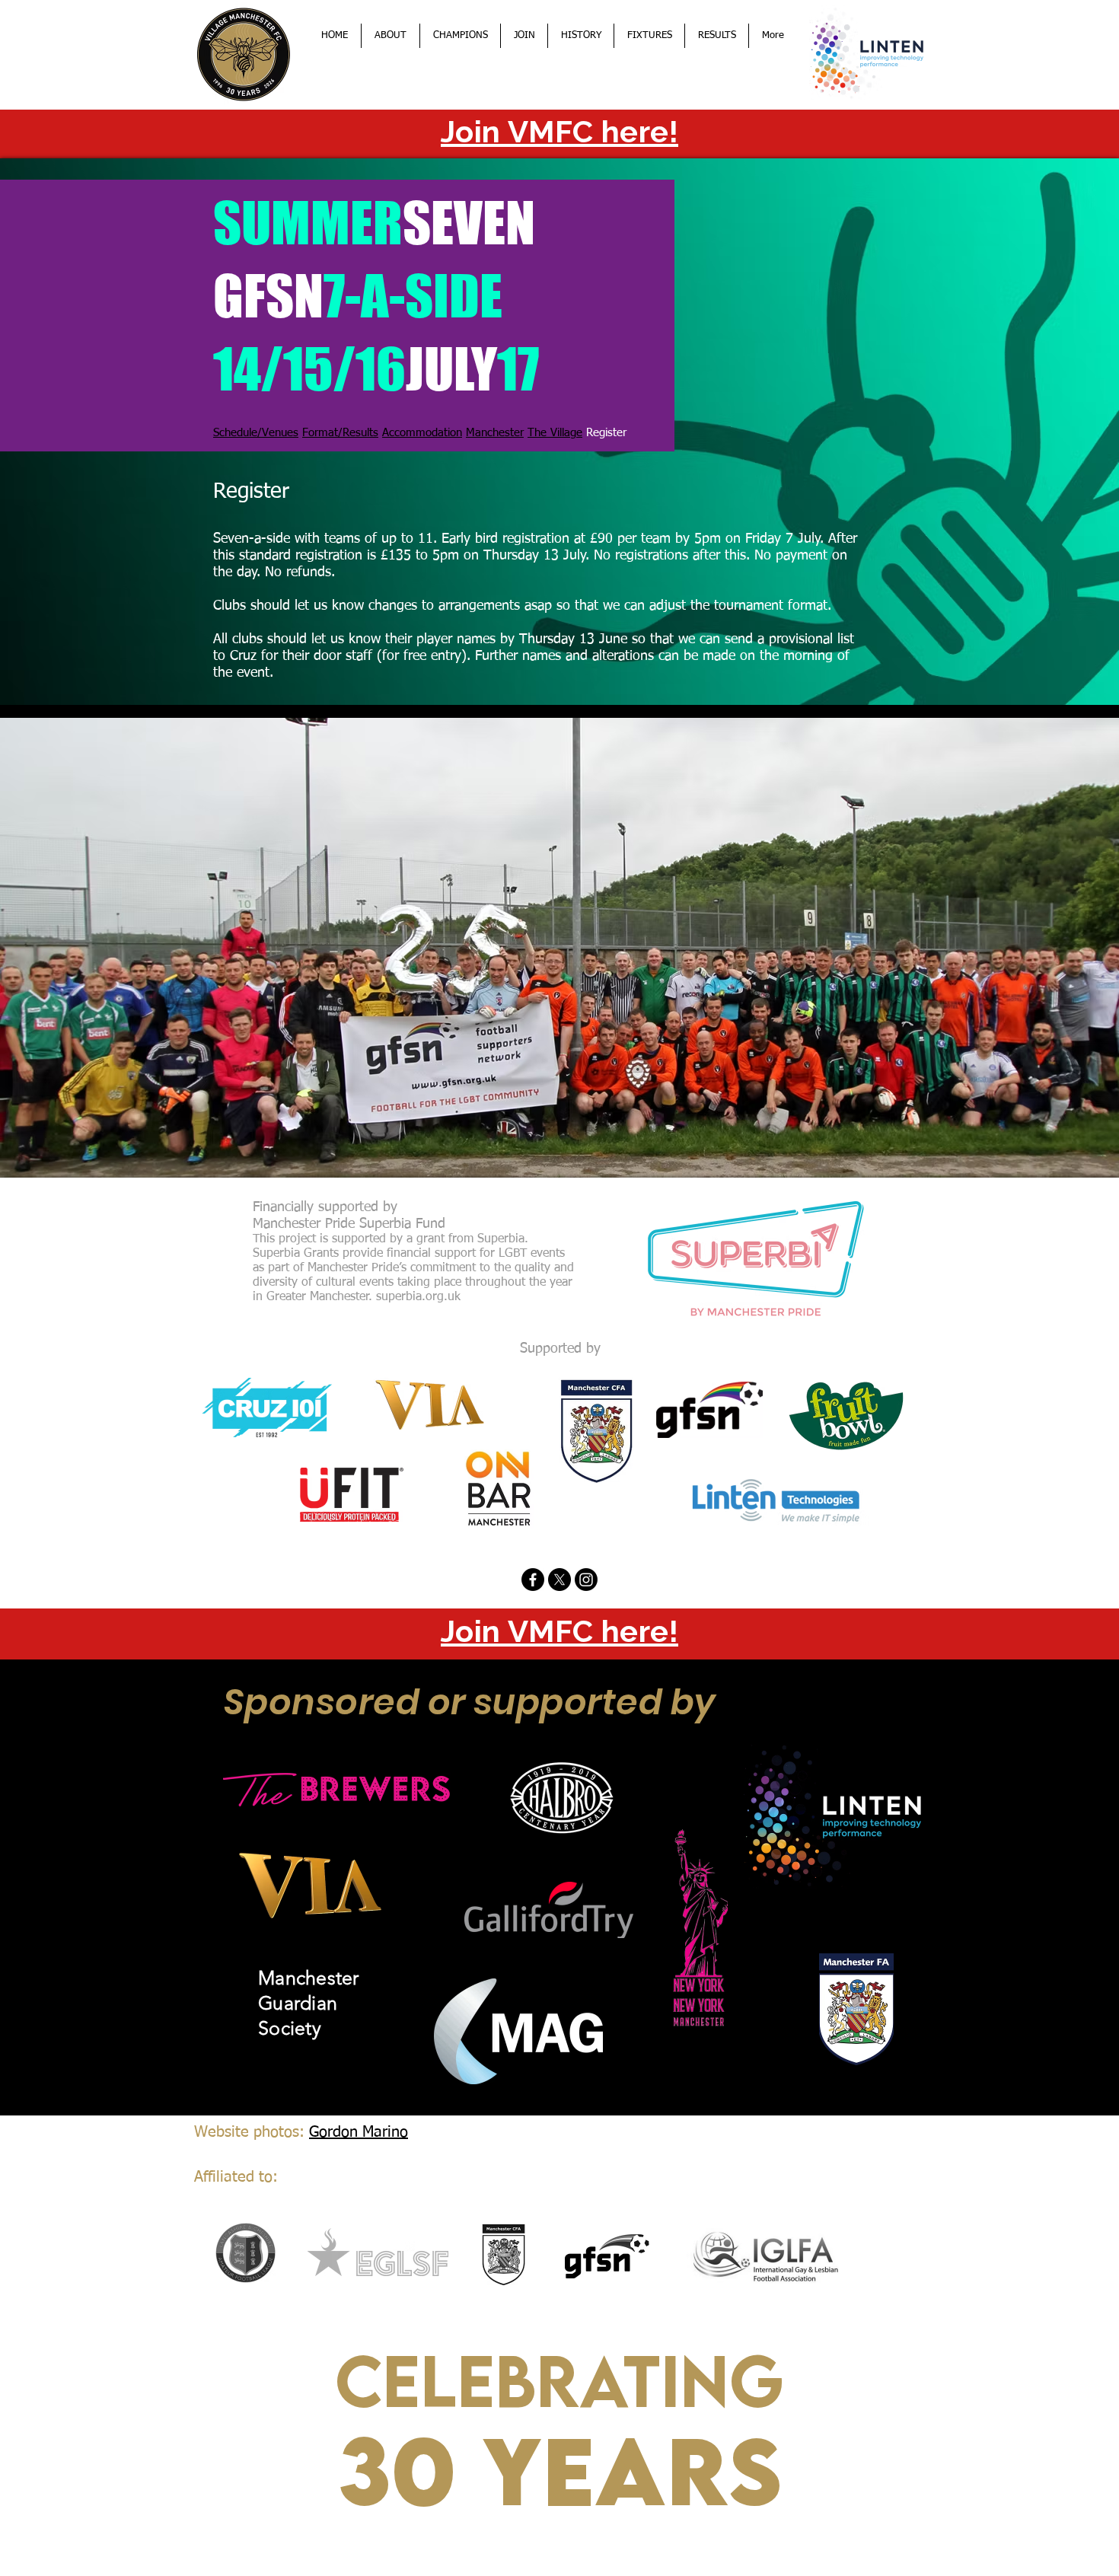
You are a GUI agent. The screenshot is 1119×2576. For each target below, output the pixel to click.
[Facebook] (533, 1580)
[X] (559, 1580)
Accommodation (422, 433)
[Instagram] (586, 1580)
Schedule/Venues (256, 433)
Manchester (495, 433)
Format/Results (340, 433)
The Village (555, 433)
